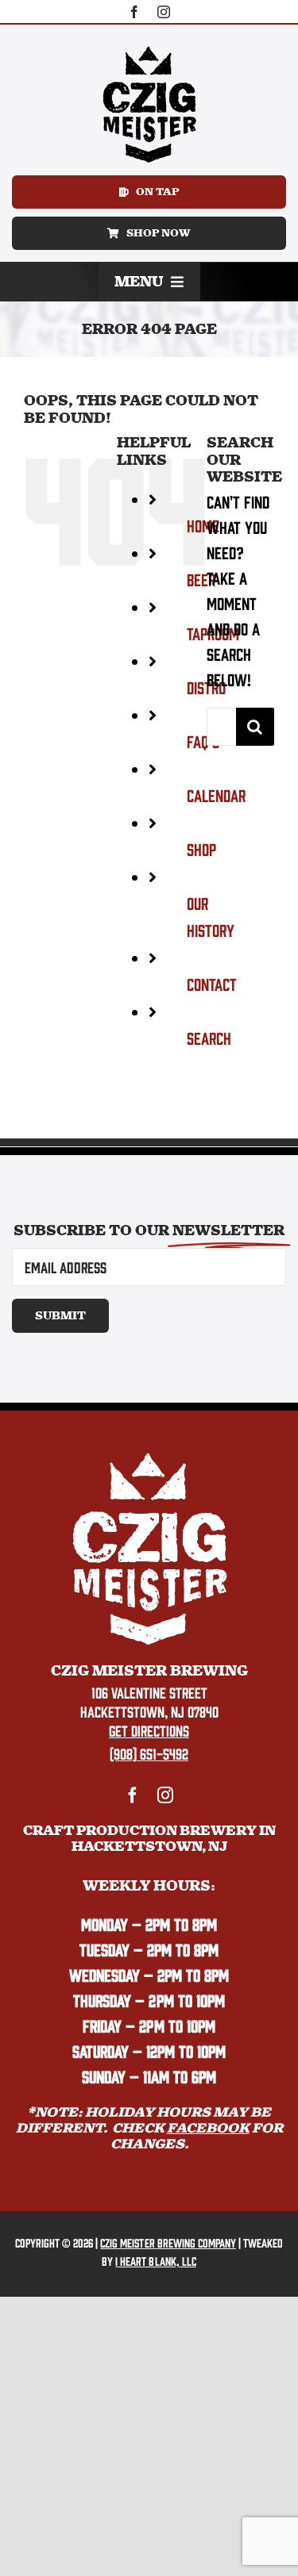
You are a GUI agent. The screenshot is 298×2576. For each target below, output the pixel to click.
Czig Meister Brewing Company (168, 2242)
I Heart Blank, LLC (155, 2261)
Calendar (216, 795)
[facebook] (134, 12)
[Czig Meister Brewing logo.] (149, 1458)
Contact (212, 983)
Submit (60, 1316)
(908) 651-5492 (149, 1753)
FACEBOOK (208, 2128)
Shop (201, 848)
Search (209, 1037)
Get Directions (149, 1730)
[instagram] (164, 12)
